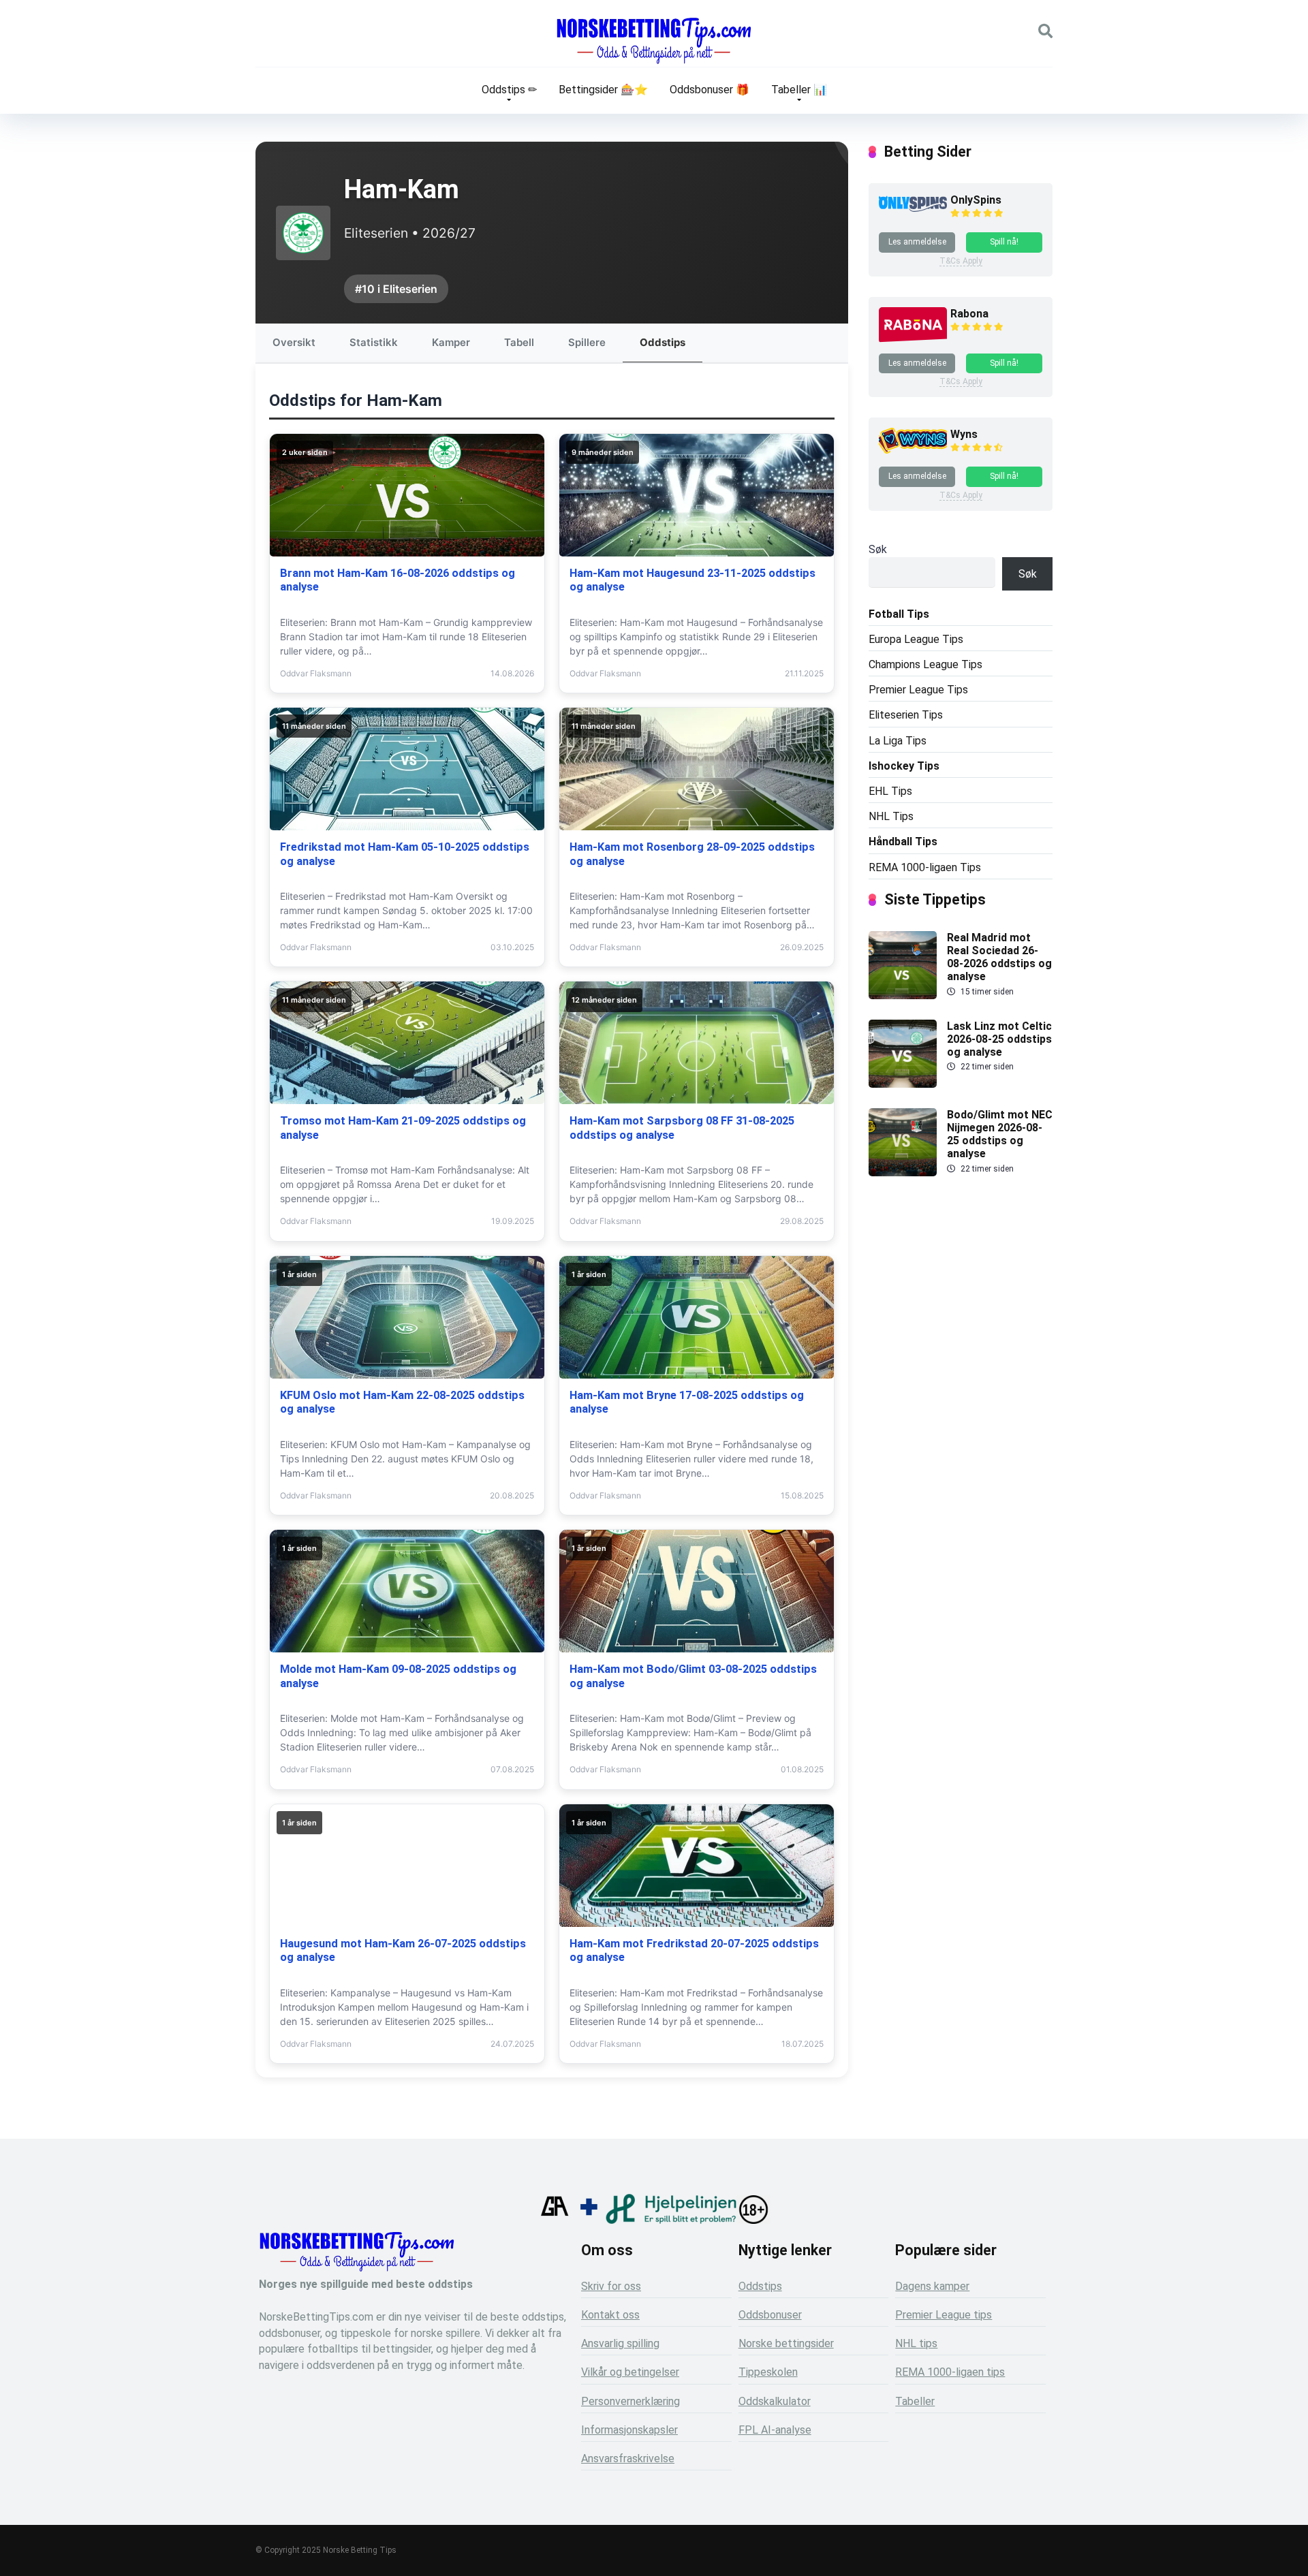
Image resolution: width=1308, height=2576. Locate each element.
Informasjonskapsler (629, 2430)
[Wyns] (913, 452)
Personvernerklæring (630, 2401)
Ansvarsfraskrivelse (628, 2459)
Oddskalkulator (775, 2401)
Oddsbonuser (770, 2315)
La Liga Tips (898, 741)
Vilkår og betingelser (630, 2372)
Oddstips (663, 342)
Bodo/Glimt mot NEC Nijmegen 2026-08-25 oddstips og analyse (1000, 1134)
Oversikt (294, 342)
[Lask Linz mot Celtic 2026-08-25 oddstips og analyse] (903, 1084)
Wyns (964, 434)
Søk (878, 549)
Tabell (519, 342)
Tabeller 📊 (799, 90)
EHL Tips (890, 791)
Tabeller (915, 2401)
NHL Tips (891, 816)
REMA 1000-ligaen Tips (925, 867)
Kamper (451, 342)
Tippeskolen (768, 2372)
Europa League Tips (916, 639)
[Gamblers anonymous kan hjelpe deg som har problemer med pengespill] (555, 2220)
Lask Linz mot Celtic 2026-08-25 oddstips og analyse (999, 1039)
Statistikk (374, 342)
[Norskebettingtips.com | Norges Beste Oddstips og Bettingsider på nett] (654, 41)
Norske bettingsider (786, 2343)
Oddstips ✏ (509, 90)
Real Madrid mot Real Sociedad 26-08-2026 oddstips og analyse (999, 957)
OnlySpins (976, 200)
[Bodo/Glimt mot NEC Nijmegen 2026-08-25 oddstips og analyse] (903, 1173)
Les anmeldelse (917, 242)
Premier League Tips (918, 690)
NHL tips (916, 2343)
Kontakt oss (610, 2315)
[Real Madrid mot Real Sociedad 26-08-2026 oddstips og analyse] (903, 995)
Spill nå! (1004, 242)
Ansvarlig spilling (620, 2343)
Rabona (969, 314)
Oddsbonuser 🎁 (710, 90)
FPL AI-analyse (775, 2430)
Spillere (587, 342)
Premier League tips (944, 2315)
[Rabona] (913, 340)
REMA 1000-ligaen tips (950, 2372)
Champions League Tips (925, 664)
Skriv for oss (611, 2286)
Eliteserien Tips (906, 715)
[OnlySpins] (913, 208)
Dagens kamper (932, 2286)
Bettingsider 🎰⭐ (603, 90)
